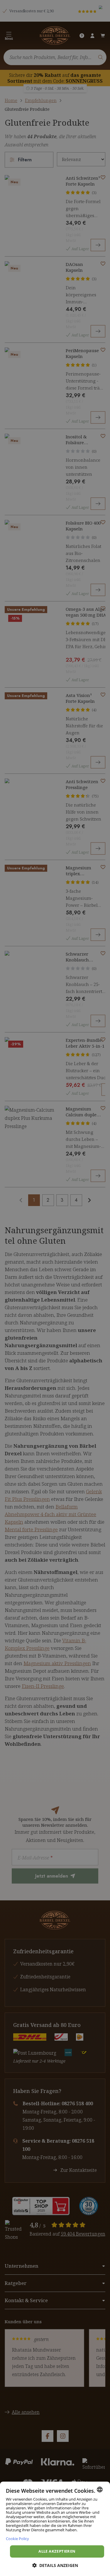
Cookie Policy (17, 2538)
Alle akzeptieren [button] (57, 2551)
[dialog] (55, 2529)
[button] (55, 2565)
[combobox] (100, 2490)
